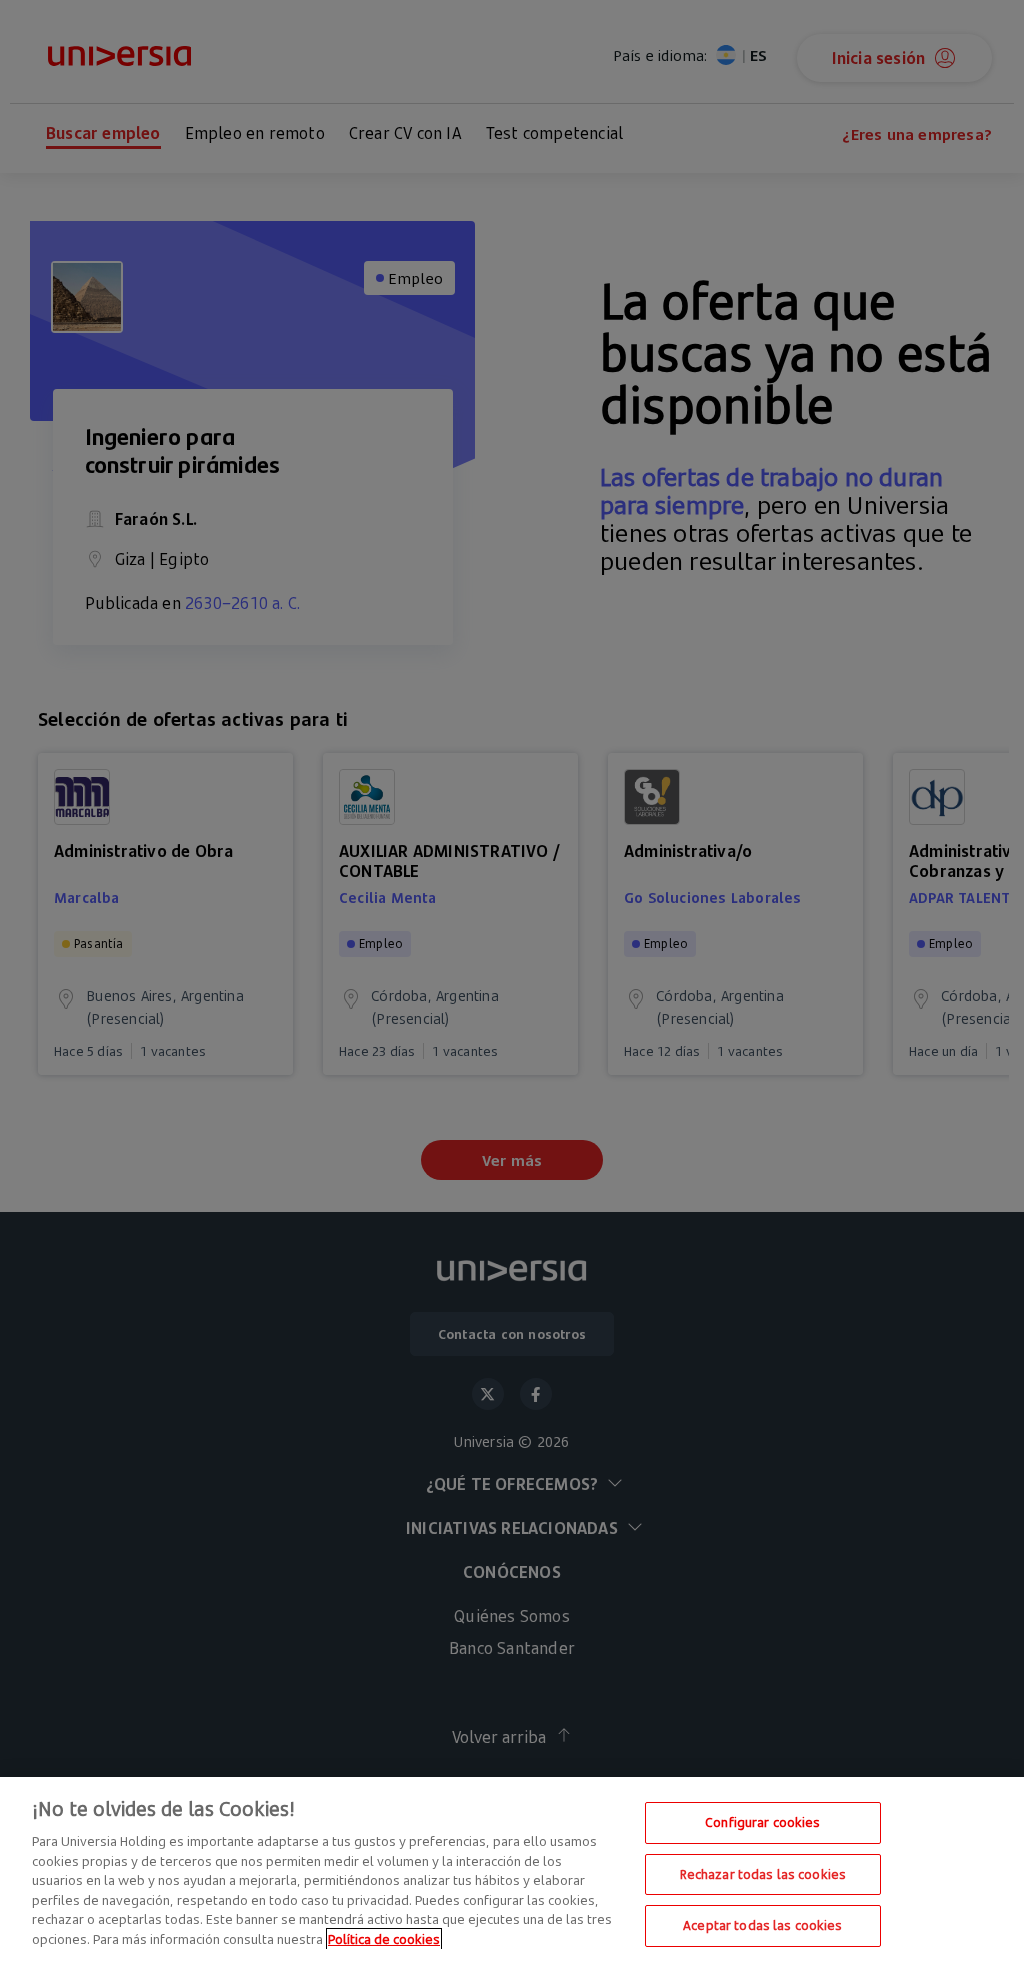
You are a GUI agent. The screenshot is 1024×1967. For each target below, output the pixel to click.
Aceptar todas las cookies (762, 1925)
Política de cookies (384, 1939)
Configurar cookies (762, 1822)
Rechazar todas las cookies (763, 1874)
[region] (512, 1872)
